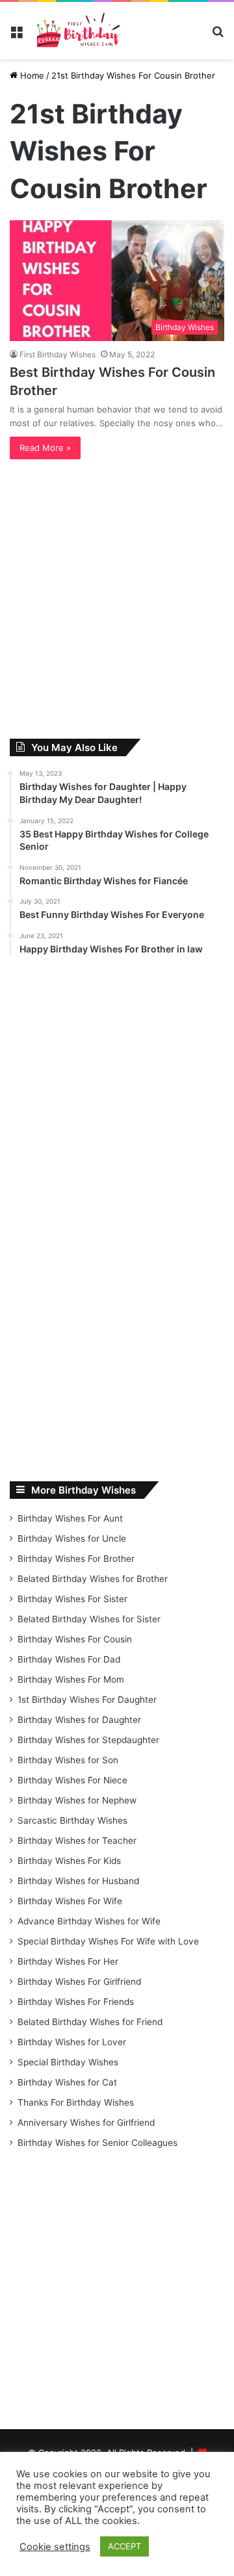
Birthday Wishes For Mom (71, 1679)
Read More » (45, 448)
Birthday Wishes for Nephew (77, 1800)
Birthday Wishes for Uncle (72, 1538)
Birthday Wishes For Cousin (75, 1639)
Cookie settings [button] (55, 2547)
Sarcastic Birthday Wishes (72, 1820)
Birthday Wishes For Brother (76, 1559)
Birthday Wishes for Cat (67, 2082)
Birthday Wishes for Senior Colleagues (97, 2143)
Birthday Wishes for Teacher (77, 1841)
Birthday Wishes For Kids (69, 1861)
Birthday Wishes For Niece (72, 1780)
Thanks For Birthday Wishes (76, 2102)
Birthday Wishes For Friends (76, 2002)
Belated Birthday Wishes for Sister (89, 1619)
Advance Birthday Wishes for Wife (89, 1921)
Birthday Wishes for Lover (72, 2042)
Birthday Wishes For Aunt (70, 1518)
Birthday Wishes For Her (68, 1961)
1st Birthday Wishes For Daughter (87, 1700)
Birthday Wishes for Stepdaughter (88, 1740)
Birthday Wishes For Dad (69, 1659)
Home (31, 75)
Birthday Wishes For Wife (70, 1901)
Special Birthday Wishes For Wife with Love (108, 1941)
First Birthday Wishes (58, 354)
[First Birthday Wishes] (77, 31)
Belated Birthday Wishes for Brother (93, 1579)
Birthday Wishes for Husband (78, 1881)
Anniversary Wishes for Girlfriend (86, 2123)
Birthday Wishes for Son (68, 1760)
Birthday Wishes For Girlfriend (79, 1982)
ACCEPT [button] (124, 2546)
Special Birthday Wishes (68, 2062)
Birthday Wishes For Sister (72, 1599)
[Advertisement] (117, 602)
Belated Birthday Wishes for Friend (90, 2022)
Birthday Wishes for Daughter (79, 1720)
